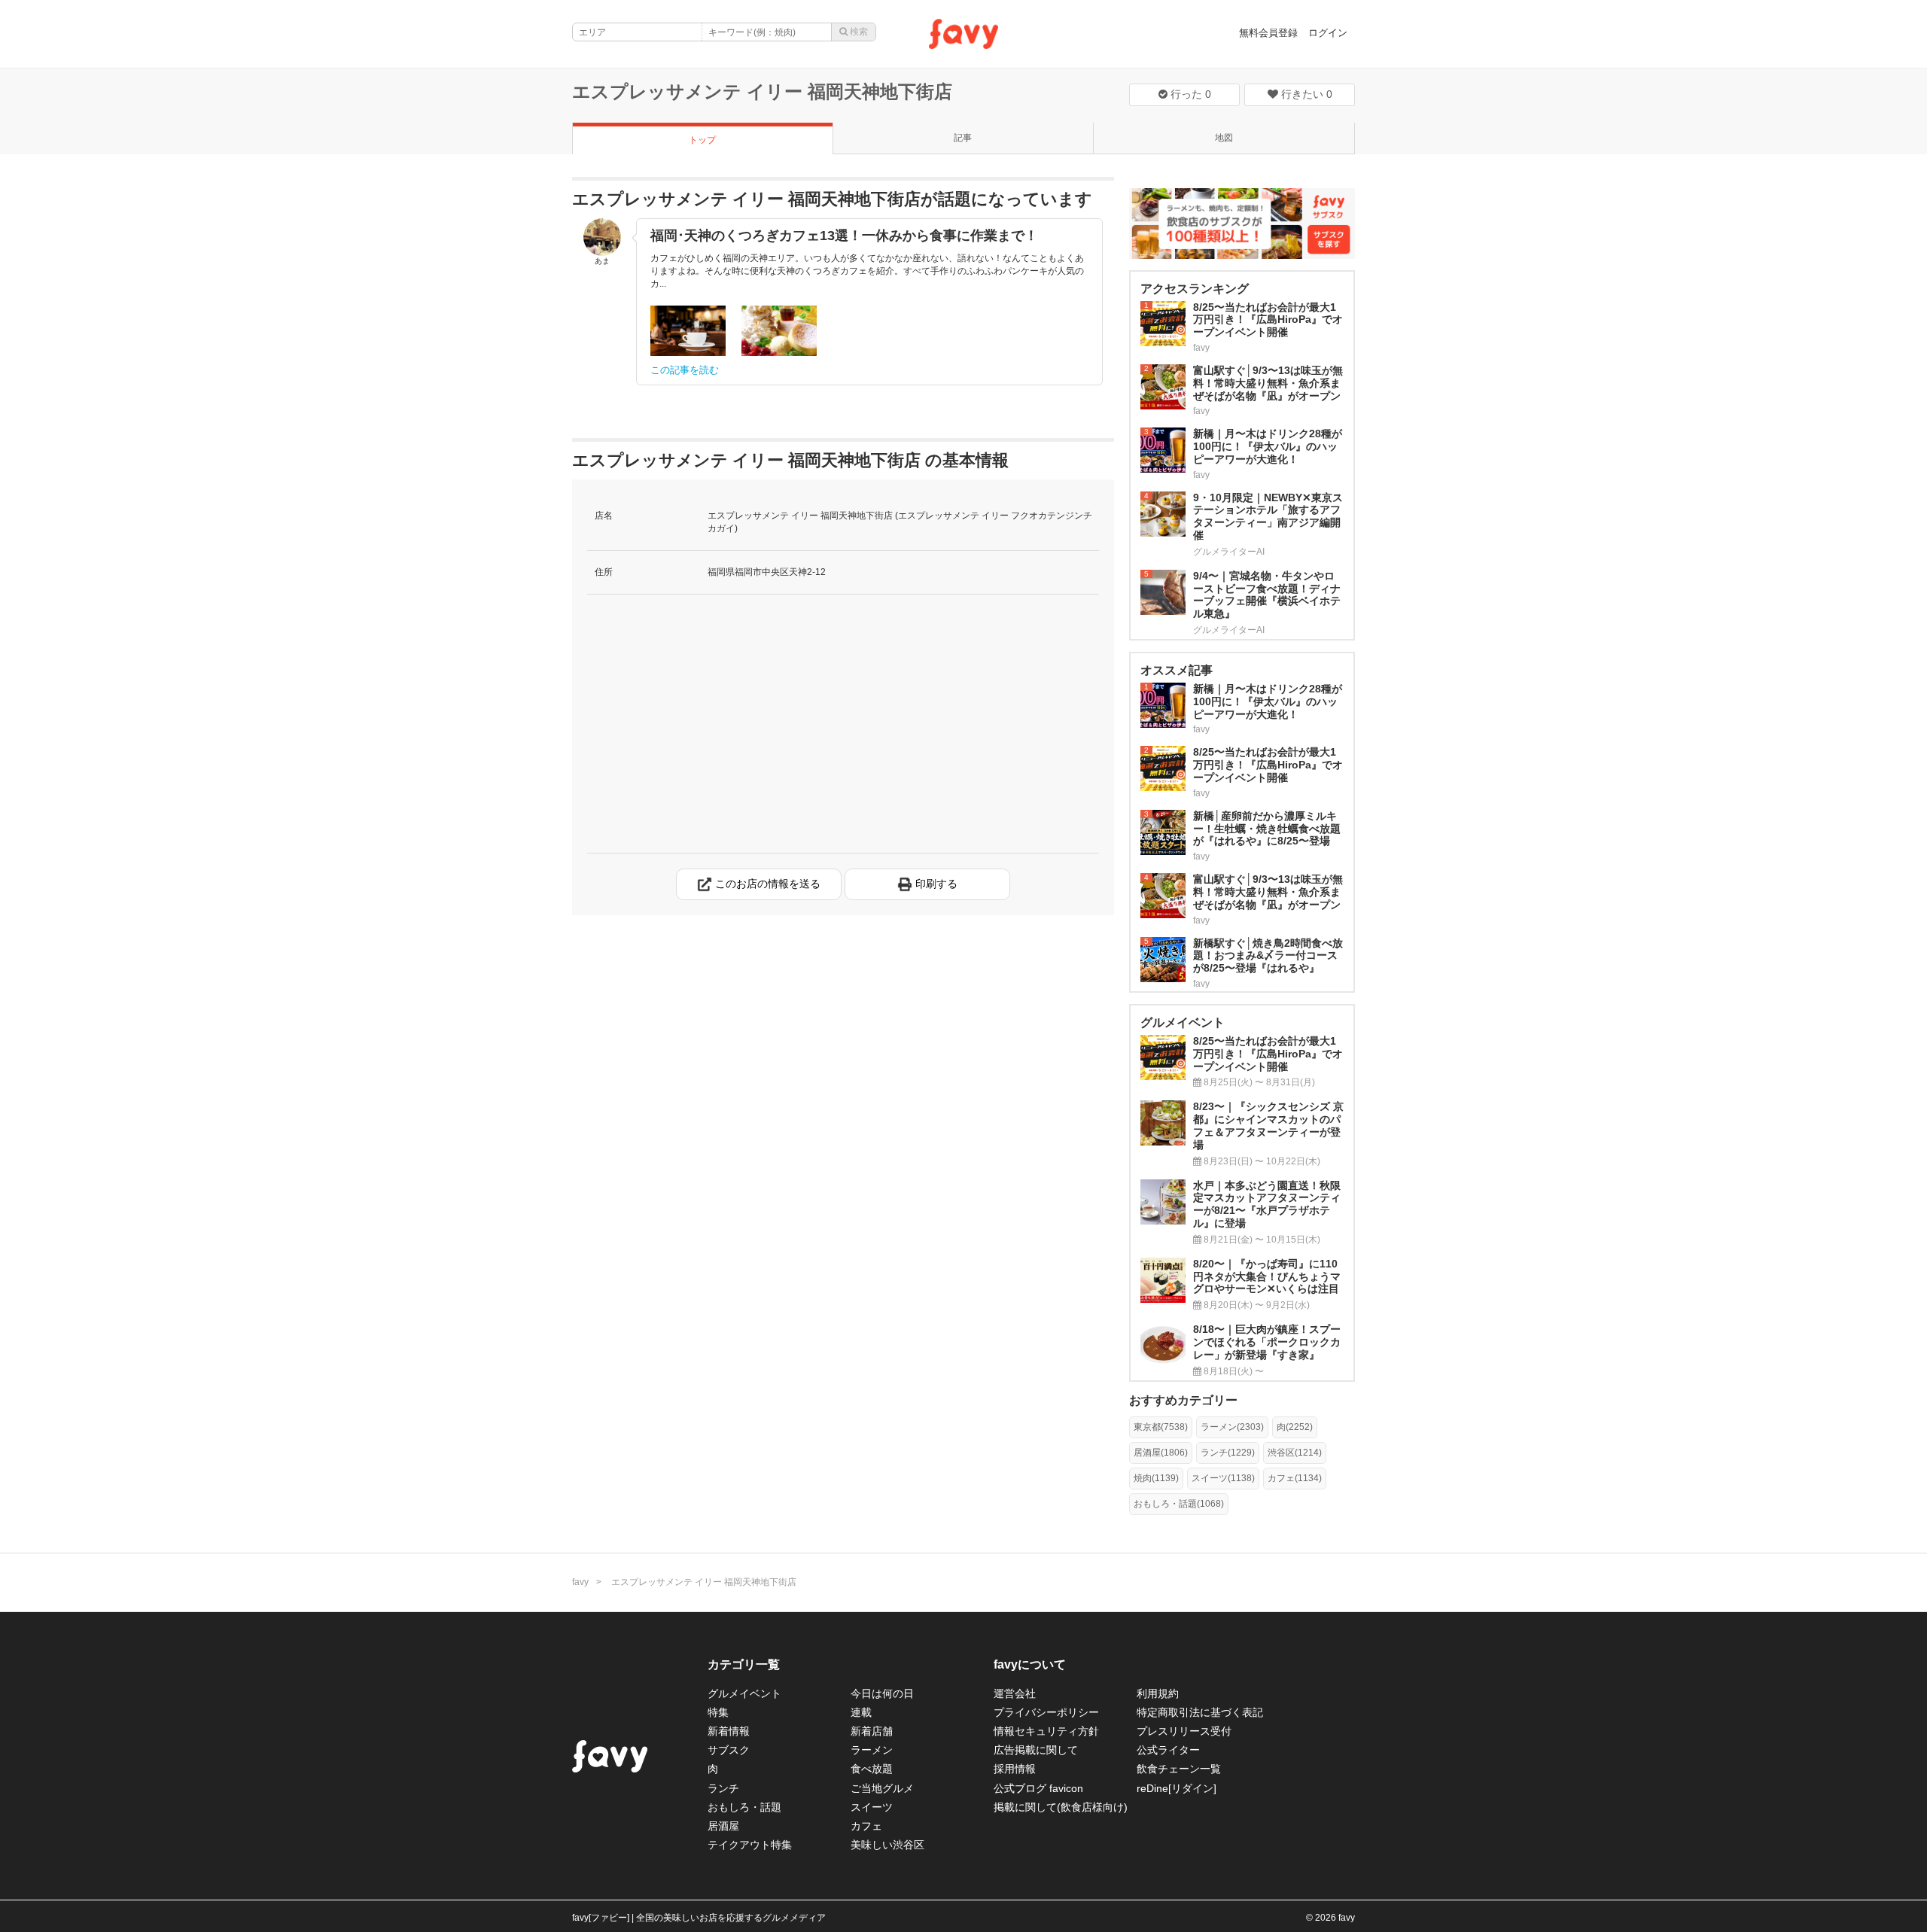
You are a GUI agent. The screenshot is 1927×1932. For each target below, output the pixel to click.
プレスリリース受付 (1184, 1731)
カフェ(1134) (1295, 1478)
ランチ (723, 1788)
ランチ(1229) (1228, 1453)
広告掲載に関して (1036, 1750)
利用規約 (1158, 1693)
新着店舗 (872, 1731)
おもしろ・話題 (744, 1807)
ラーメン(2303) (1232, 1427)
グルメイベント (744, 1693)
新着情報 (729, 1731)
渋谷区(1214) (1295, 1453)
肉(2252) (1295, 1427)
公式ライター (1168, 1750)
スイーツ (872, 1807)
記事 (963, 138)
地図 (1224, 138)
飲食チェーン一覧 (1179, 1769)
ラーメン (872, 1750)
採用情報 (1015, 1769)
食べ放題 (872, 1769)
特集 (718, 1712)
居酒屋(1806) (1161, 1453)
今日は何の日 (882, 1693)
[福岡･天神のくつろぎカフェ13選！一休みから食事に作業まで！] (688, 331)
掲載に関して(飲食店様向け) (1061, 1807)
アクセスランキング (1195, 289)
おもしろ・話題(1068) (1179, 1504)
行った (1189, 94)
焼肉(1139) (1156, 1478)
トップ (702, 140)
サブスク (729, 1750)
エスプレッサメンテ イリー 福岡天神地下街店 (762, 91)
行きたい (1305, 94)
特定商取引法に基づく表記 (1200, 1712)
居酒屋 (723, 1826)
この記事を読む (685, 370)
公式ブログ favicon (1038, 1788)
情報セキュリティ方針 (1046, 1731)
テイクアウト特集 (750, 1845)
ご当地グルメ (882, 1788)
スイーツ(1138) (1223, 1478)
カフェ (866, 1826)
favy (580, 1582)
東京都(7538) (1161, 1427)
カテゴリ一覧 (744, 1664)
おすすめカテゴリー (1183, 1400)
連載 (861, 1712)
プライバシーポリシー (1046, 1712)
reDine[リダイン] (1177, 1788)
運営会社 (1015, 1693)
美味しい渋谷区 (887, 1845)
